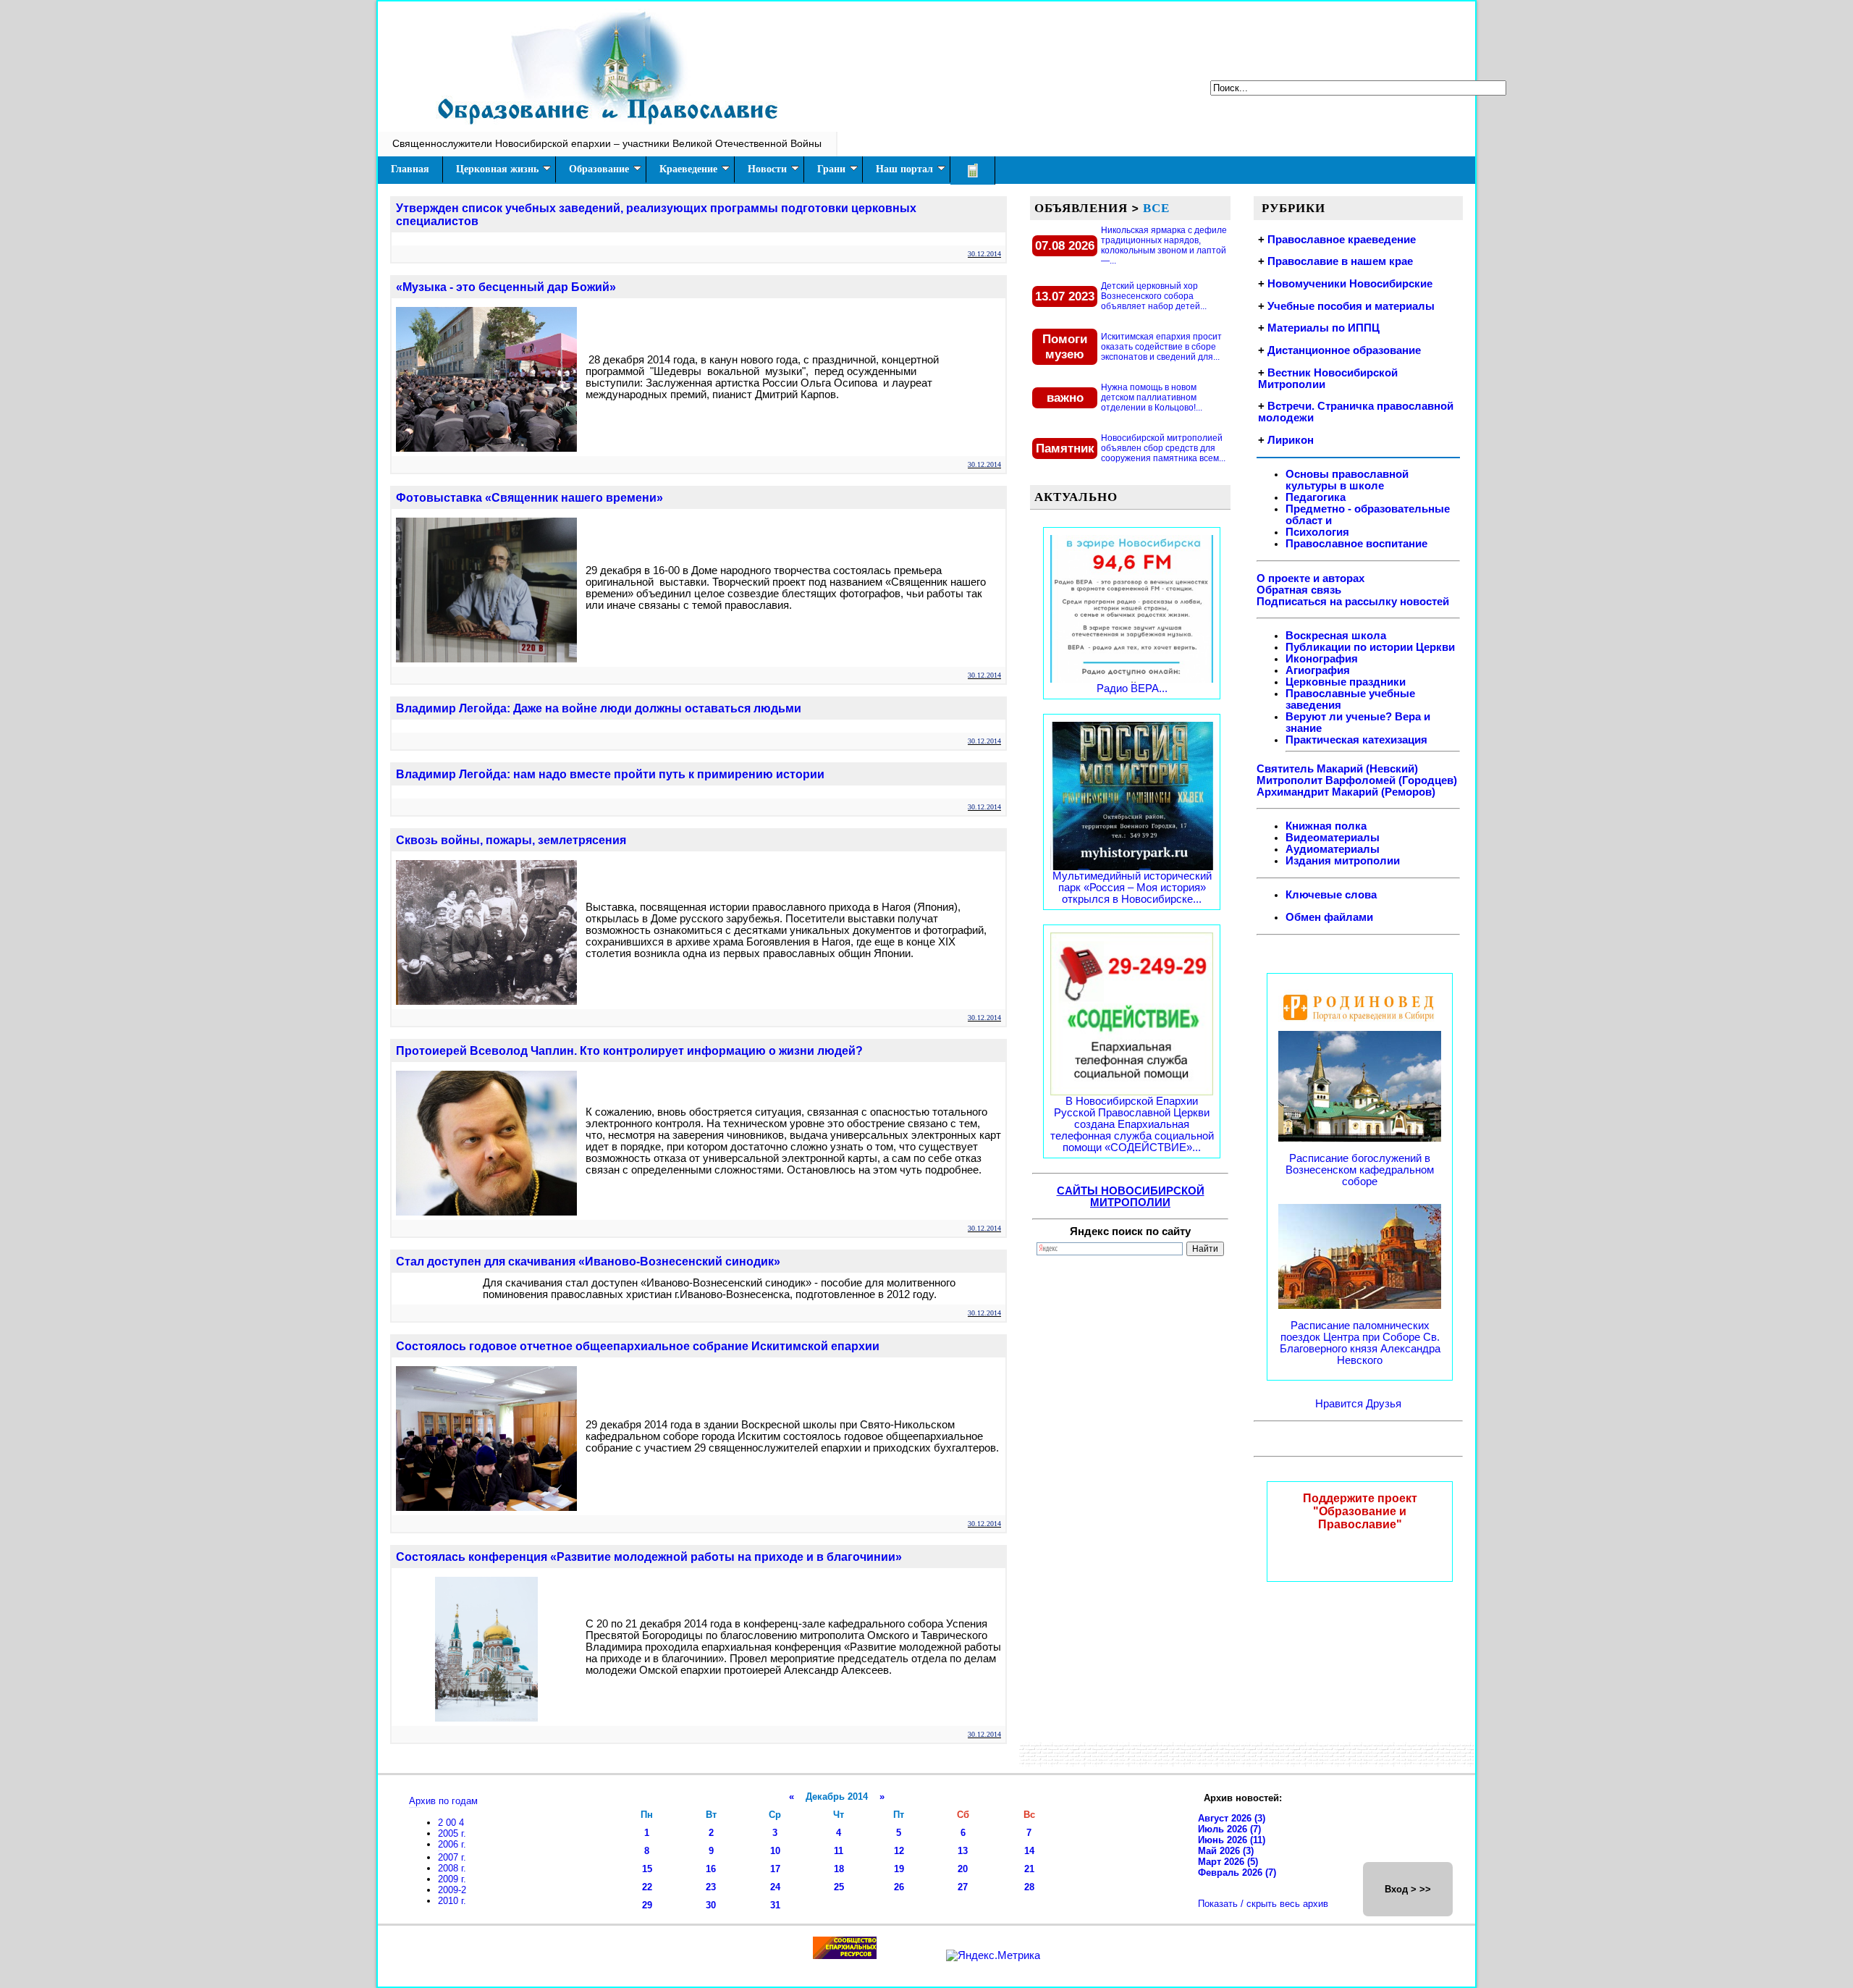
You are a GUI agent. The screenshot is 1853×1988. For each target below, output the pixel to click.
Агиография (1318, 670)
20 (963, 1869)
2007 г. (452, 1857)
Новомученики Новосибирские (1350, 284)
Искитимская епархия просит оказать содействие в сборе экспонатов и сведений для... (1161, 347)
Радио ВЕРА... (1132, 688)
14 (1029, 1851)
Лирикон (1291, 440)
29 (647, 1905)
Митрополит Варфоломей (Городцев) (1357, 780)
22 (647, 1887)
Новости (767, 169)
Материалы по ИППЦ (1324, 328)
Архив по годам (443, 1801)
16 (711, 1869)
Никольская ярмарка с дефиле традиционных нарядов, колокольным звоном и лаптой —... (1164, 245)
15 (647, 1869)
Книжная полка (1326, 826)
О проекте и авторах (1310, 578)
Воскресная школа (1336, 636)
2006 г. (452, 1844)
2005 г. (452, 1833)
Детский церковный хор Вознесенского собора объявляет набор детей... (1154, 296)
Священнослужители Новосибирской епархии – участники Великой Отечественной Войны (607, 143)
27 (963, 1887)
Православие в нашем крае (1340, 261)
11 (839, 1851)
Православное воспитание (1356, 544)
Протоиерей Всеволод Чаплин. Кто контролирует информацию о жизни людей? (629, 1051)
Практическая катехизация (1356, 740)
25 (839, 1887)
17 (775, 1869)
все (1156, 208)
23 (711, 1887)
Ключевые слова (1331, 895)
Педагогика (1316, 497)
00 (452, 1823)
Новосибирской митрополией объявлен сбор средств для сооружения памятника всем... (1163, 448)
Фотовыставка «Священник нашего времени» (529, 498)
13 (963, 1851)
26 (899, 1887)
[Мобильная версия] (973, 170)
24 (775, 1887)
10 (775, 1851)
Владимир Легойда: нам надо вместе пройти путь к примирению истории (610, 774)
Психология (1317, 532)
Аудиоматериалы (1333, 849)
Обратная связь (1299, 590)
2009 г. (452, 1879)
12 (899, 1851)
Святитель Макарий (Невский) (1337, 769)
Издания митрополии (1343, 861)
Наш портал (904, 169)
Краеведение (688, 169)
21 (1029, 1869)
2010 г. (452, 1901)
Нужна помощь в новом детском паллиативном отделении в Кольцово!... (1152, 397)
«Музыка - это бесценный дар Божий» (506, 287)
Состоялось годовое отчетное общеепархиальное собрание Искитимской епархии (638, 1346)
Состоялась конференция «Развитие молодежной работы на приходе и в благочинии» (649, 1557)
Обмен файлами (1329, 917)
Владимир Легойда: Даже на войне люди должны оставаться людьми (599, 708)
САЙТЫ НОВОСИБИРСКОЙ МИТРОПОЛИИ (1131, 1197)
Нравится (1341, 1404)
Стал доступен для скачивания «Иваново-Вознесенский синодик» (588, 1262)
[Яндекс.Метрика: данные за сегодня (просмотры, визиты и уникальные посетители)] (993, 1955)
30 (711, 1905)
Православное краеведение (1342, 240)
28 (1029, 1887)
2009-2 (452, 1890)
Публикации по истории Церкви (1370, 647)
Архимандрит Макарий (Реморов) (1346, 792)
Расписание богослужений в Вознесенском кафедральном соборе (1360, 1170)
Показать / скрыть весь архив (1263, 1904)
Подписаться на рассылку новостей (1353, 602)
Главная (410, 169)
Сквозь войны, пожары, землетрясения (511, 840)
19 (899, 1869)
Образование (599, 169)
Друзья (1384, 1404)
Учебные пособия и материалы (1351, 306)
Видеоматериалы (1333, 838)
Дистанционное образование (1344, 350)
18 (839, 1869)
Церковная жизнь (497, 169)
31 (775, 1905)
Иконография (1322, 659)
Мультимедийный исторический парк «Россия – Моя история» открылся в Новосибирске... (1132, 888)
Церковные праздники (1346, 682)
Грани (831, 169)
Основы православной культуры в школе (1347, 480)
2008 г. (452, 1868)
